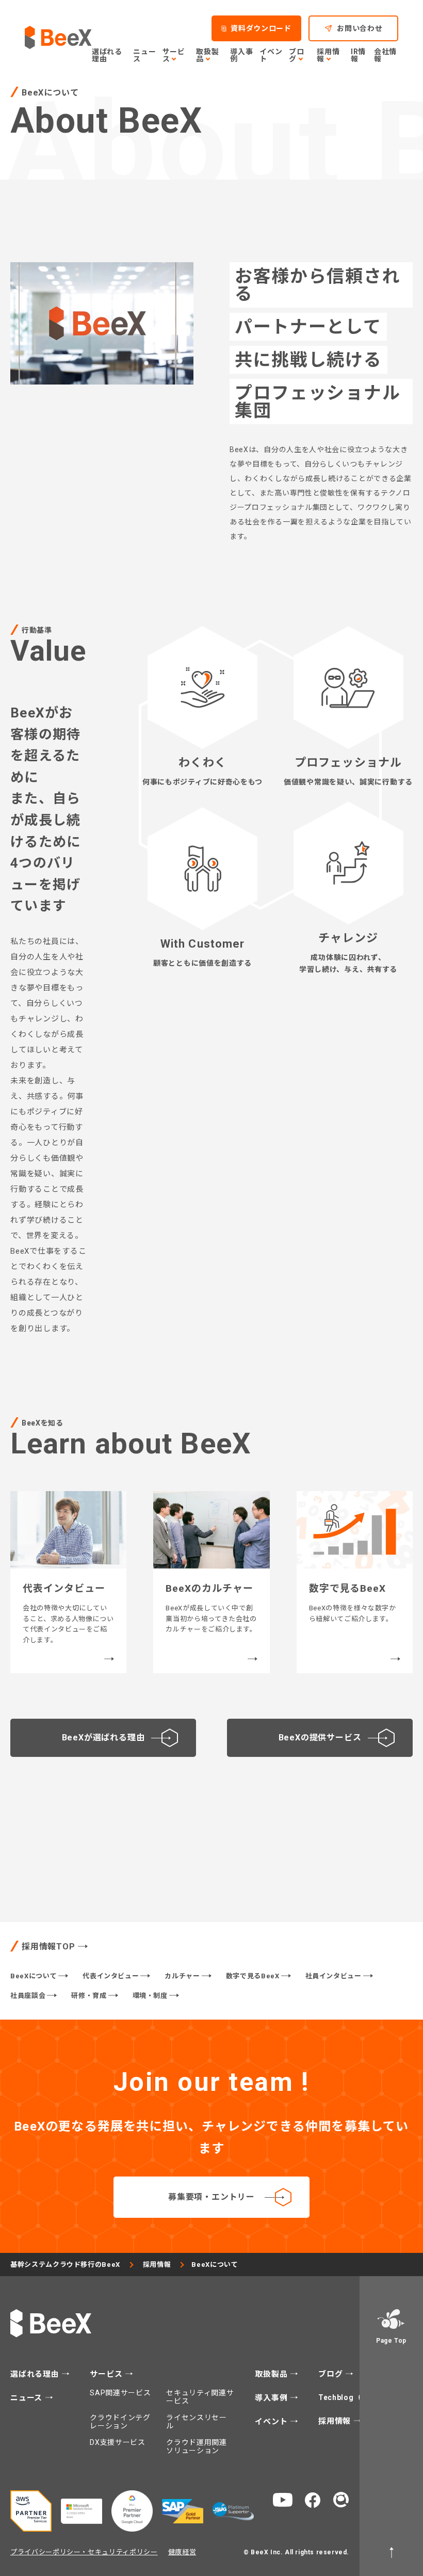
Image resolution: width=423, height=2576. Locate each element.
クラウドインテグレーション (120, 2422)
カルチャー (182, 1976)
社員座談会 (28, 1996)
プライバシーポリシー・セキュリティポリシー (84, 2552)
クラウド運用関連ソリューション (197, 2446)
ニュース (144, 55)
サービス (107, 2374)
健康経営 (182, 2552)
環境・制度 (150, 1996)
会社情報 (385, 55)
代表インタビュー (111, 1976)
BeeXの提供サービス (320, 1738)
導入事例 (241, 55)
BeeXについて (34, 1976)
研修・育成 (89, 1996)
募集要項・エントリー (211, 2197)
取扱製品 (272, 2374)
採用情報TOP (48, 1947)
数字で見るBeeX (253, 1976)
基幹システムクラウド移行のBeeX (65, 2265)
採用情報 (157, 2265)
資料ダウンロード (261, 28)
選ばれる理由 (107, 55)
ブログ (332, 2374)
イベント (271, 55)
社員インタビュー (333, 1976)
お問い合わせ (360, 28)
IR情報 (358, 55)
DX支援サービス (118, 2442)
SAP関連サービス (120, 2393)
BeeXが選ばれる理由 (103, 1738)
